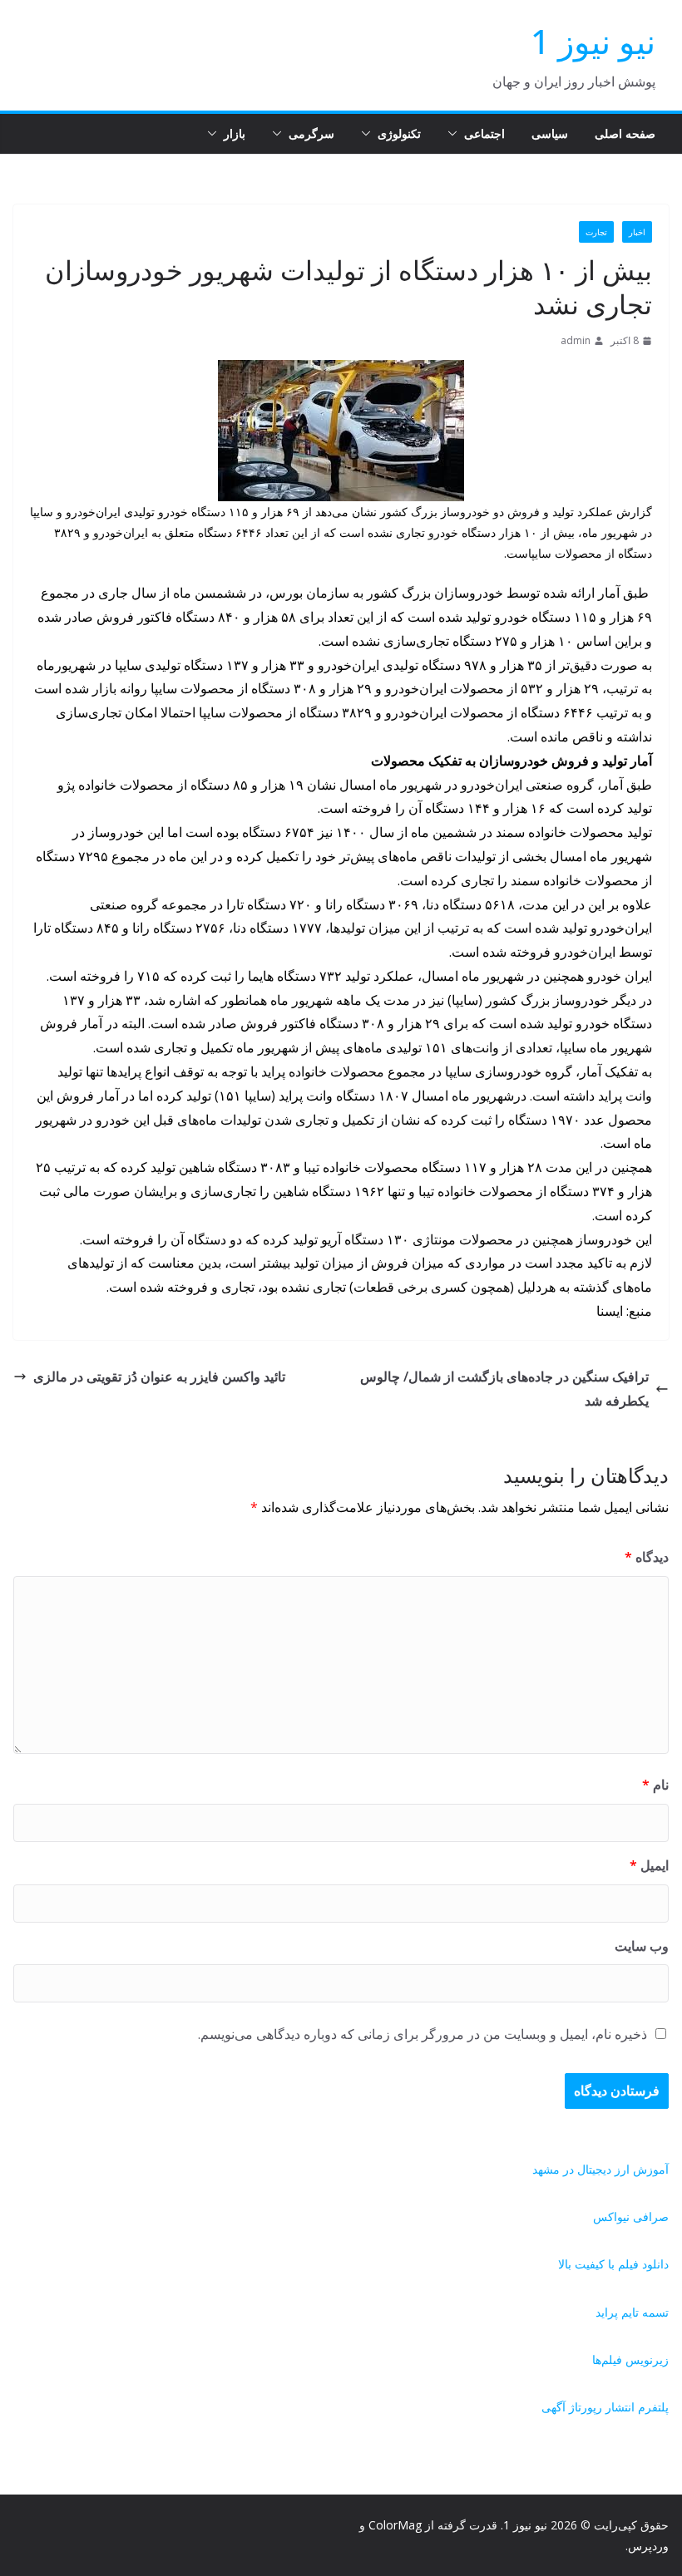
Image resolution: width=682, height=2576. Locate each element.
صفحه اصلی (625, 133)
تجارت (596, 232)
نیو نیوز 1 (593, 41)
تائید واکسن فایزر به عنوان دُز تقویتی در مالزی (159, 1377)
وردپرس (648, 2546)
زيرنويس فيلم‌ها (630, 2359)
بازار (235, 133)
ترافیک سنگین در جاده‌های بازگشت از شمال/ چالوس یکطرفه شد (504, 1389)
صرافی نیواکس (631, 2216)
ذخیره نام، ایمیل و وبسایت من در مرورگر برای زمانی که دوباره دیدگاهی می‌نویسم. (423, 2034)
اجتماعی (484, 133)
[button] (456, 134)
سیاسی (550, 133)
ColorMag (395, 2525)
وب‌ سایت (642, 1946)
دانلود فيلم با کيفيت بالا (613, 2264)
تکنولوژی (399, 133)
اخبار (637, 232)
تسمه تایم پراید (632, 2312)
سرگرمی (311, 133)
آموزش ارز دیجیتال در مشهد (600, 2169)
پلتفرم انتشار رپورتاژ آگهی (605, 2407)
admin (576, 340)
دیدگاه (647, 1557)
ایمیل (649, 1865)
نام (655, 1785)
